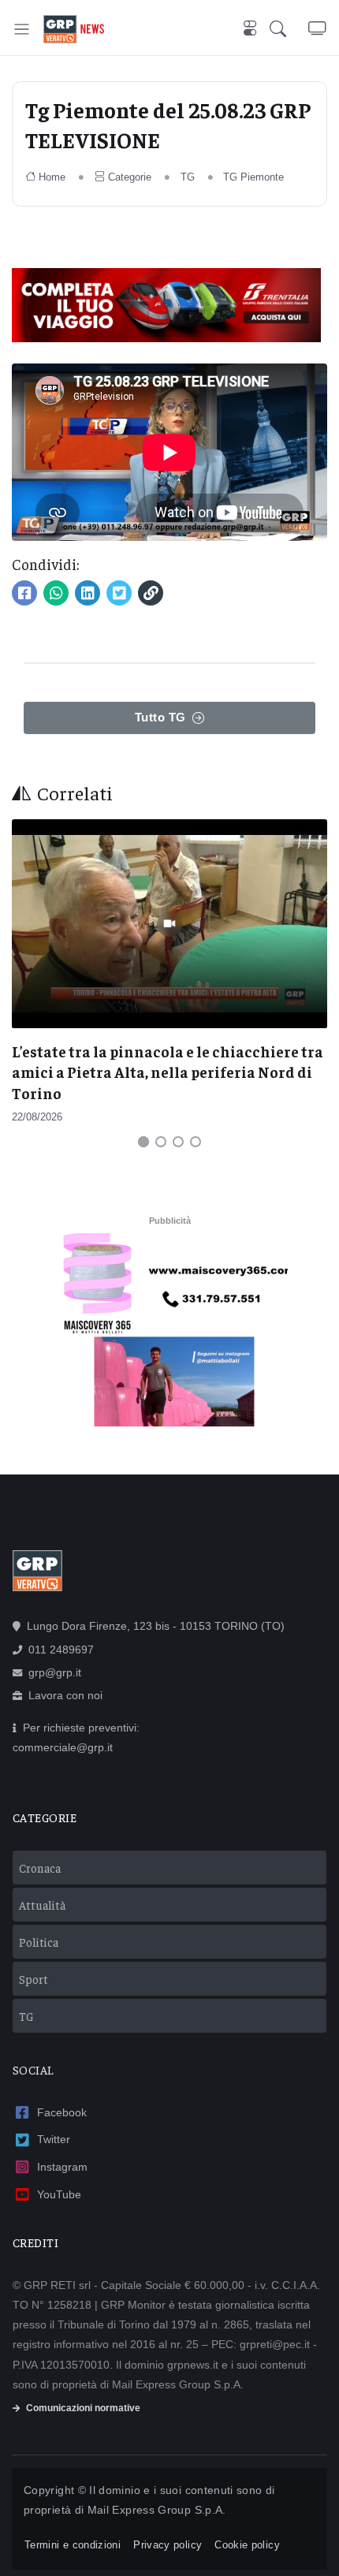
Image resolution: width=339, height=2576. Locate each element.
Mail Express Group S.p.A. (157, 2510)
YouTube (59, 2194)
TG (188, 177)
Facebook (62, 2112)
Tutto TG (160, 717)
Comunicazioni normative (83, 2408)
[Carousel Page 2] (161, 1142)
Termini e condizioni (73, 2545)
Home (52, 177)
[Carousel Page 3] (178, 1142)
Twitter (54, 2139)
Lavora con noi (65, 1695)
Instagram (62, 2167)
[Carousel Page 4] (196, 1142)
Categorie (130, 177)
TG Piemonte (253, 177)
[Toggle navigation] (22, 29)
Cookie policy (247, 2545)
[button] (289, 29)
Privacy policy (168, 2545)
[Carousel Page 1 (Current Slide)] (143, 1142)
